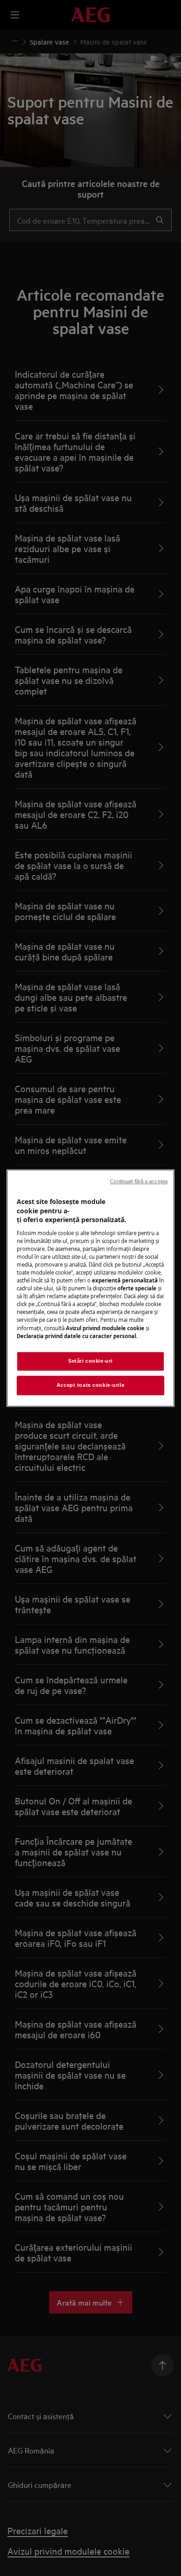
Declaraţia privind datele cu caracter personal (76, 1336)
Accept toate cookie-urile (90, 1385)
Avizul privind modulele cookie (105, 1328)
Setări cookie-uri (90, 1361)
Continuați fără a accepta (139, 1181)
